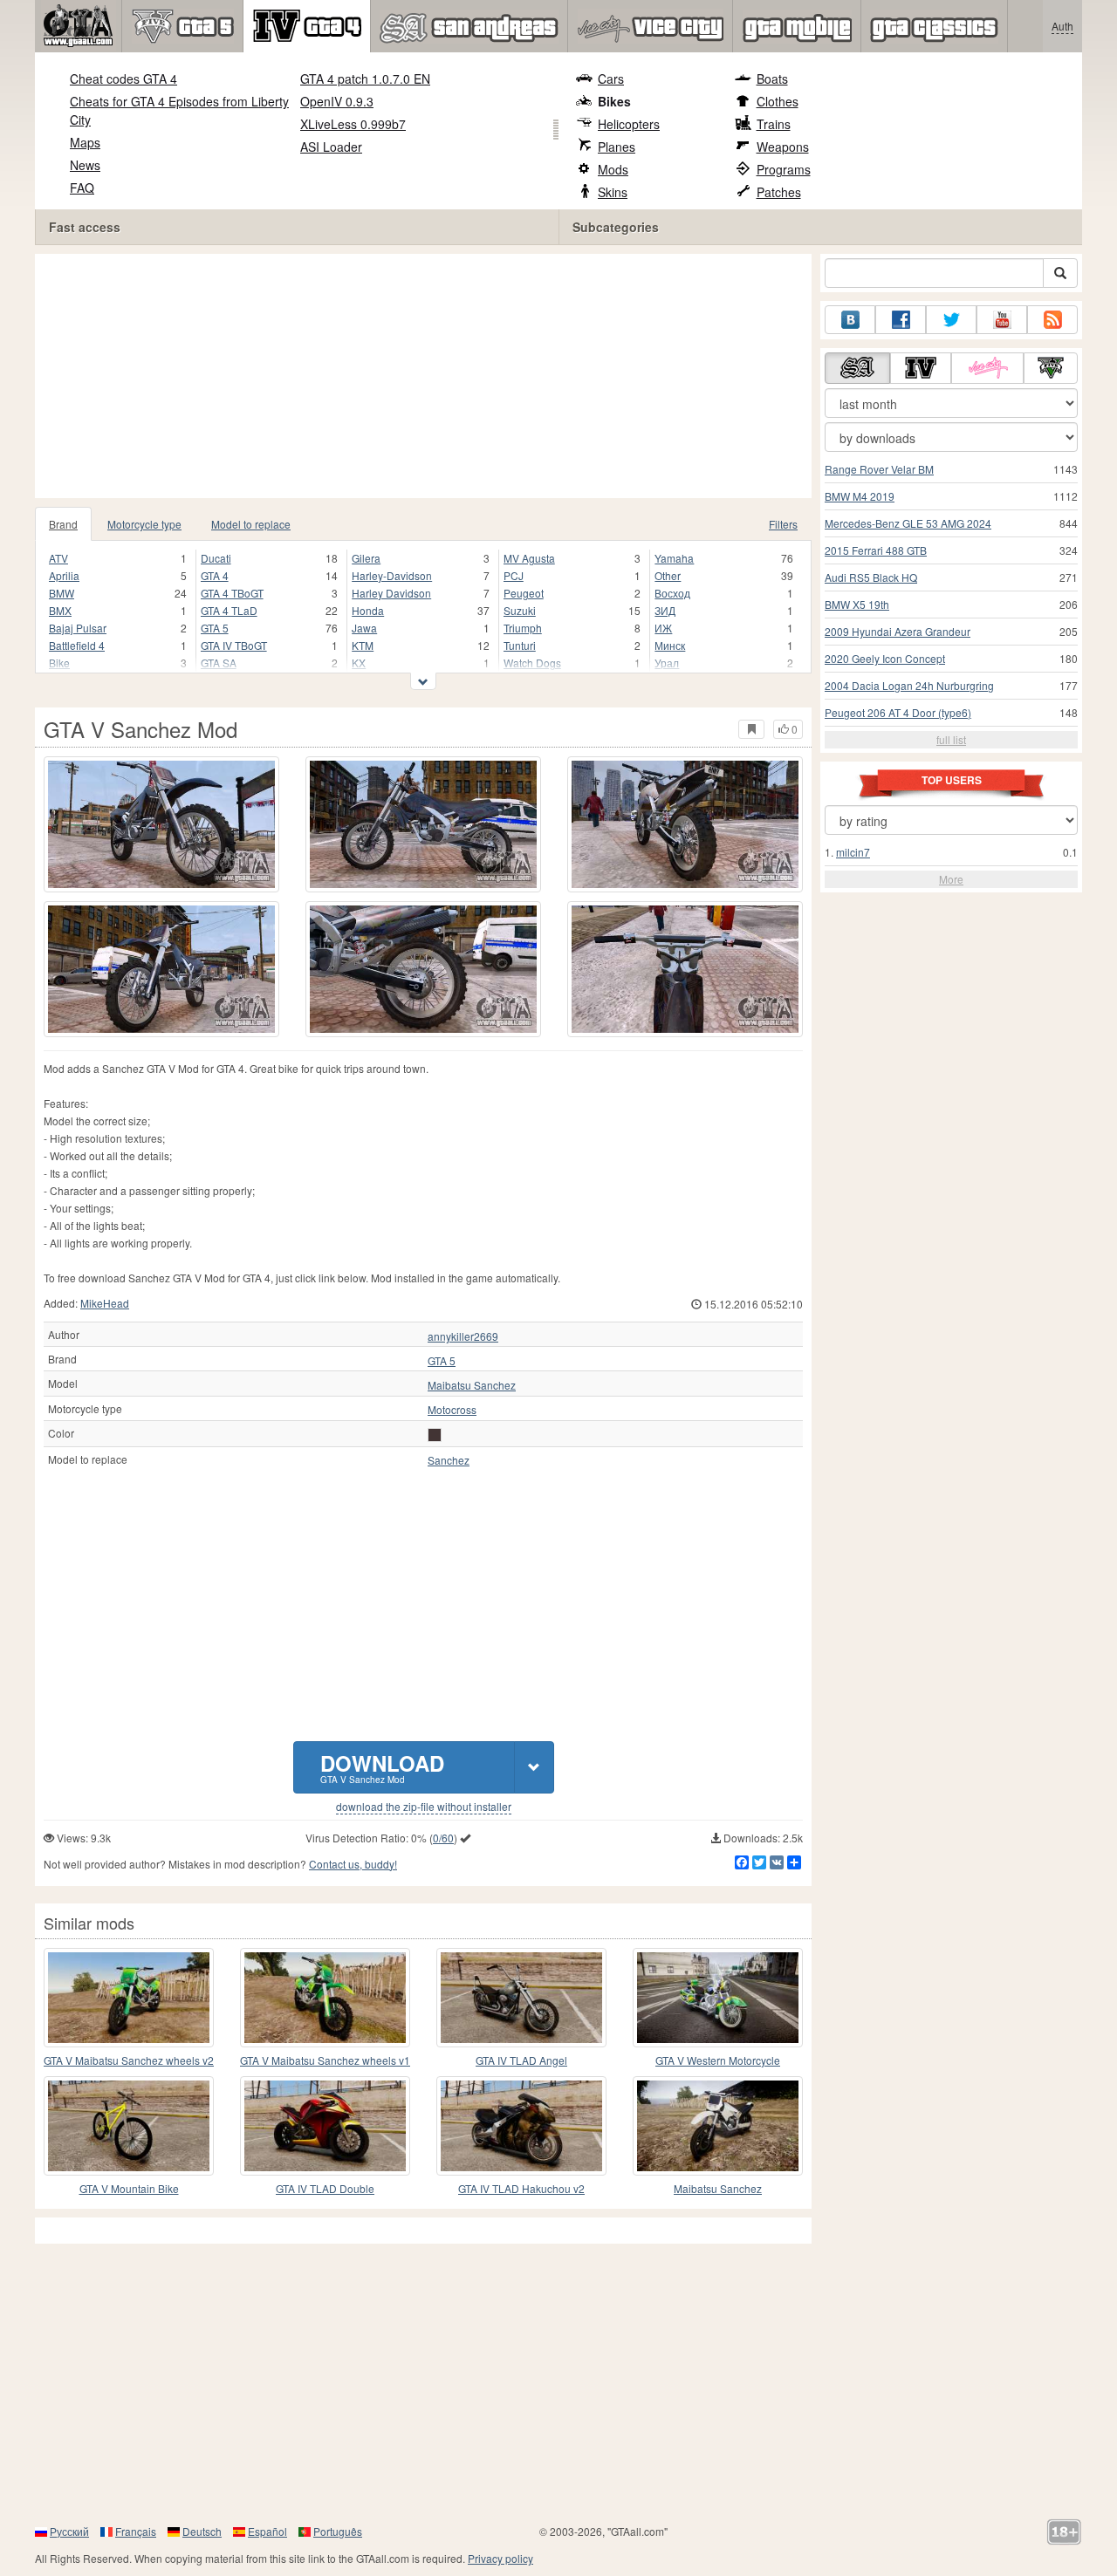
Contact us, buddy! (353, 1864)
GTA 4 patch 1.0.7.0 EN (365, 79)
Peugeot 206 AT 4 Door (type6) (898, 712)
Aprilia (64, 575)
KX (359, 663)
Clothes (778, 101)
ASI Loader (331, 147)
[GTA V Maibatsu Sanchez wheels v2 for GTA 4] (129, 1998)
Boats (772, 79)
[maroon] (435, 1435)
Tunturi (520, 645)
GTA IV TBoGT (234, 645)
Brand (63, 524)
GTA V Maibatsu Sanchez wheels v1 (325, 2060)
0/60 (443, 1838)
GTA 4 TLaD (229, 610)
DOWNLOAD (382, 1767)
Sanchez (449, 1460)
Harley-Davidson (392, 575)
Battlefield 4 (77, 645)
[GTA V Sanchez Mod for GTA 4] (161, 824)
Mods (613, 169)
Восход (672, 593)
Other (668, 575)
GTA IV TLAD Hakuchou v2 (521, 2188)
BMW (62, 593)
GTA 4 (215, 575)
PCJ (514, 575)
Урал (667, 663)
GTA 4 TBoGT (232, 593)
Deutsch (202, 2531)
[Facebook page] (901, 320)
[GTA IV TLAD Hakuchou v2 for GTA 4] (521, 2126)
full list (951, 739)
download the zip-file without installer (424, 1807)
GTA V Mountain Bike (129, 2188)
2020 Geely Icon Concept (885, 658)
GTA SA (219, 663)
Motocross (452, 1410)
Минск (670, 645)
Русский (69, 2531)
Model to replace (251, 524)
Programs (784, 169)
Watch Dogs (532, 663)
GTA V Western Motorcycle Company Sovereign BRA (718, 2061)
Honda (368, 610)
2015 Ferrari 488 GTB (876, 550)
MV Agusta (529, 558)
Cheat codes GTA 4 (123, 79)
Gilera (366, 558)
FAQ (82, 188)
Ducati (216, 558)
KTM (363, 645)
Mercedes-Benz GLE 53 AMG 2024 (908, 523)
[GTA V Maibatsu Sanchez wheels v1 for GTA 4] (325, 1998)
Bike (59, 663)
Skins (613, 192)
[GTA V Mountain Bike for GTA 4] (129, 2126)
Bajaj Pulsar (78, 628)
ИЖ (663, 628)
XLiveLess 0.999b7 (353, 124)
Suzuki (520, 610)
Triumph (523, 628)
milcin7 (853, 852)
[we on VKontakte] (850, 320)
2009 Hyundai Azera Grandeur (898, 631)
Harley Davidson (391, 593)
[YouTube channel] (1002, 320)
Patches (779, 192)
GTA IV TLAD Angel (521, 2060)
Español (267, 2531)
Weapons (783, 147)
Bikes (614, 101)
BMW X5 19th (857, 604)
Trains (774, 124)
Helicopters (629, 124)
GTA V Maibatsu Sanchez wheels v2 (129, 2060)
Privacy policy (500, 2558)
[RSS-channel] (1052, 320)
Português (338, 2531)
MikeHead (105, 1303)
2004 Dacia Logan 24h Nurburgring (909, 685)
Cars (611, 79)
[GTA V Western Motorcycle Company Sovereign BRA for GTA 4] (718, 1998)
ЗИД (665, 610)
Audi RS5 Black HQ (871, 577)
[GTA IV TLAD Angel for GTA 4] (521, 1998)
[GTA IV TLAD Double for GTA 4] (325, 2126)
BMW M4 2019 (860, 496)
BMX (60, 610)
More (951, 879)
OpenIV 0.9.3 (337, 101)
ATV (58, 558)
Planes (617, 147)
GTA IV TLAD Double (325, 2188)
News (85, 165)
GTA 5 (215, 628)
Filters (783, 524)
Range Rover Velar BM (879, 469)
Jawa (364, 628)
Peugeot (524, 593)
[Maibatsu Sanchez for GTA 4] (718, 2126)
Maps (85, 142)
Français (136, 2531)
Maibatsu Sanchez (472, 1385)
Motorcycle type (144, 524)
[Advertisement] (428, 376)
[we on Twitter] (951, 320)
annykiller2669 (463, 1336)
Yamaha (674, 558)
